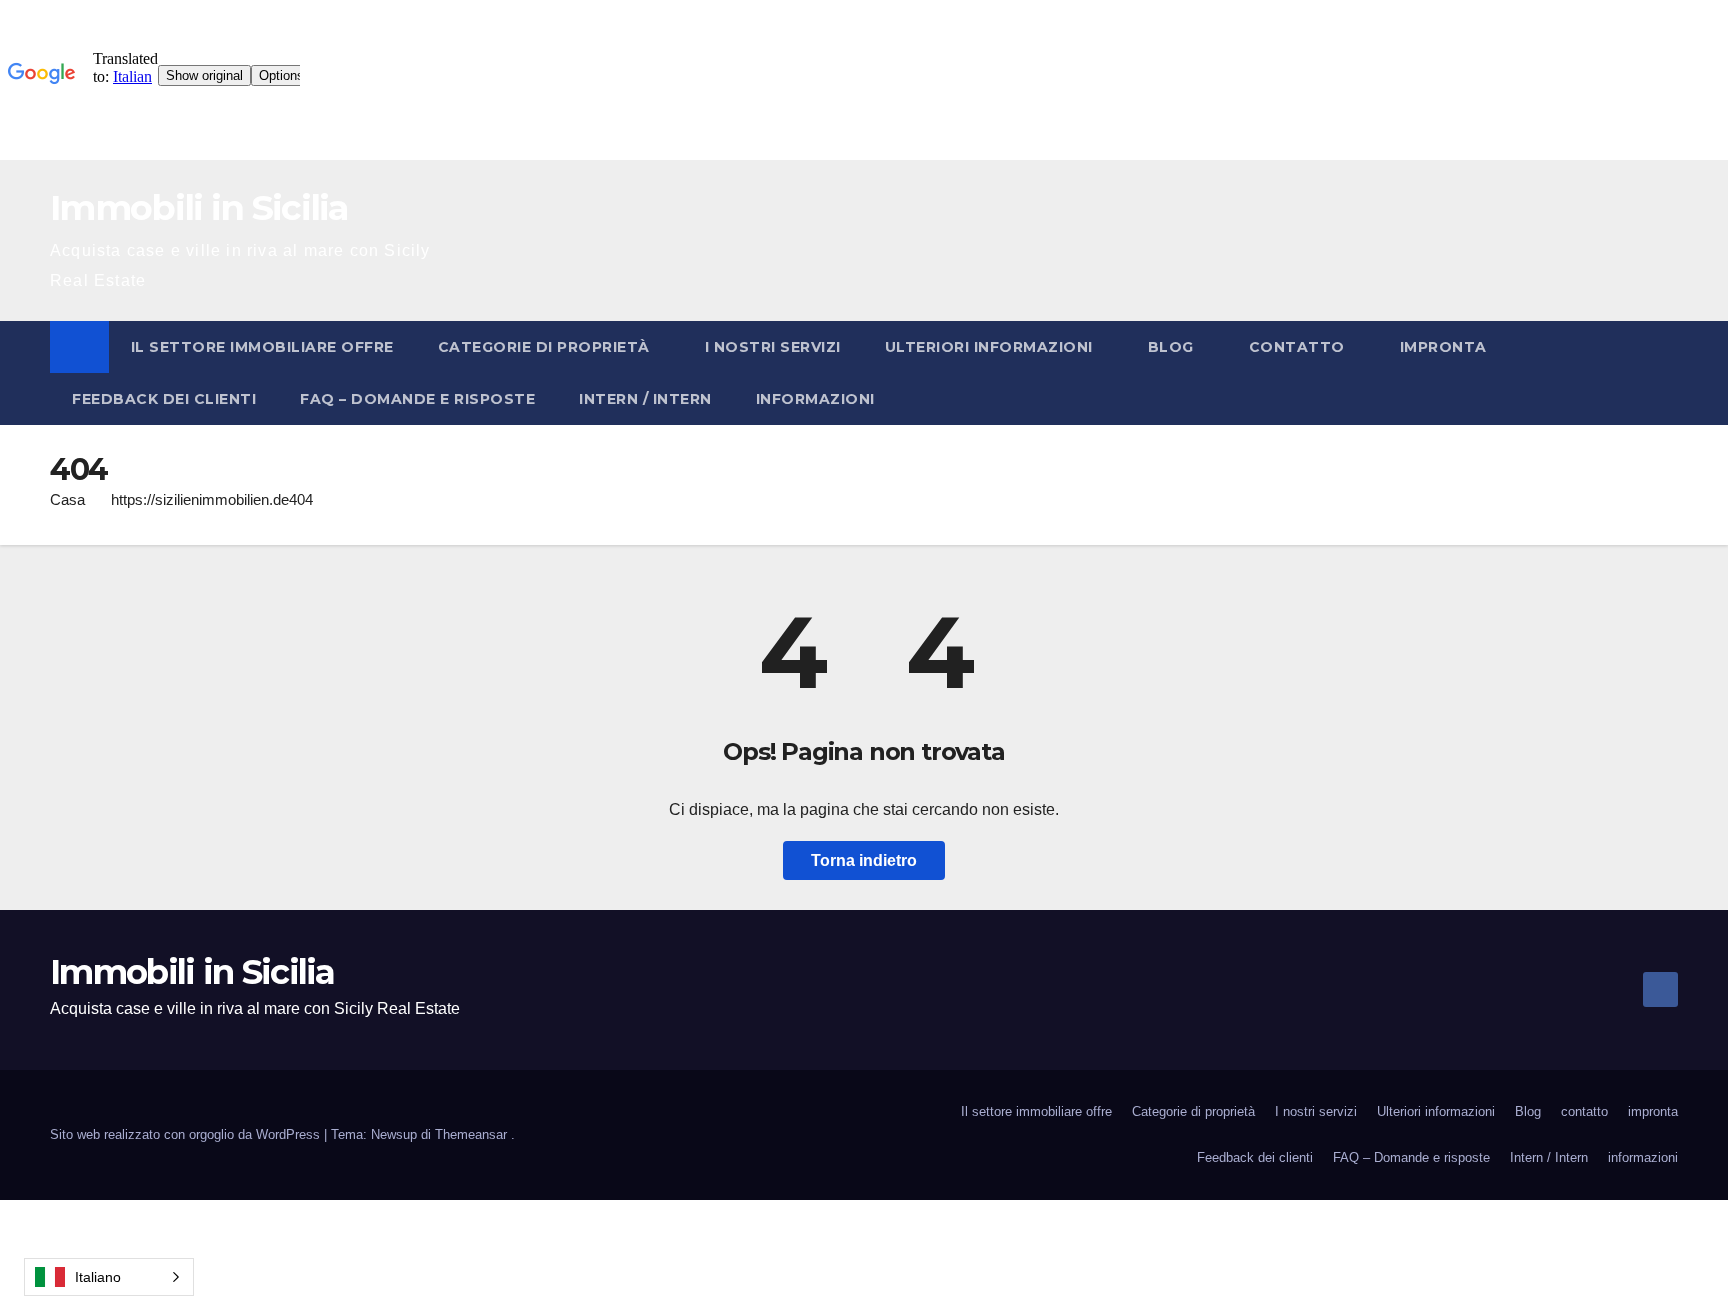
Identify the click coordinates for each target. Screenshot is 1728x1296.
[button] (1664, 372)
